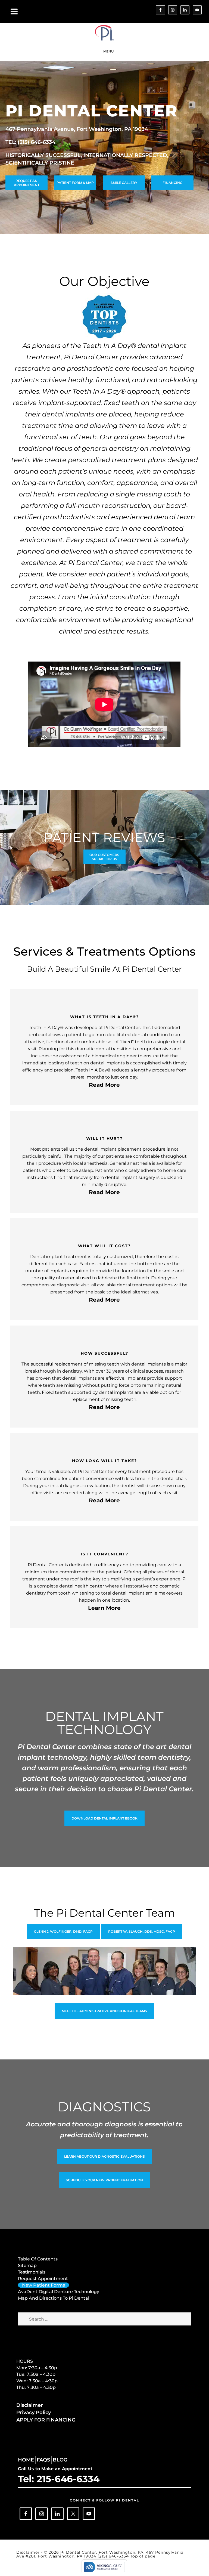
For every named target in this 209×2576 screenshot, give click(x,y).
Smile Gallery (124, 183)
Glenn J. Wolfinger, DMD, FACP (63, 1931)
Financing (172, 183)
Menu (108, 51)
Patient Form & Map (75, 183)
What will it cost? (104, 1246)
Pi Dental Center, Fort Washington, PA (104, 33)
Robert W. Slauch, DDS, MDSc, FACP (142, 1931)
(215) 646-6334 (114, 2556)
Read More (104, 1085)
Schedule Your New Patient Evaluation (104, 2180)
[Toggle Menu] (14, 12)
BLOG (60, 2460)
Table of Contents (38, 2259)
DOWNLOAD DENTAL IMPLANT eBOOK (104, 1818)
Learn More (104, 1608)
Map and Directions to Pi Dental (54, 2298)
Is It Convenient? (104, 1554)
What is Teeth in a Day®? (104, 1017)
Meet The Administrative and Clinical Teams (104, 2011)
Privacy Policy (34, 2413)
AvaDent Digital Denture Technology (59, 2292)
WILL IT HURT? (104, 1138)
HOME (26, 2460)
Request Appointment (43, 2279)
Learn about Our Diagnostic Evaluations (104, 2156)
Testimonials (32, 2272)
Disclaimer (30, 2405)
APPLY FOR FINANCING (46, 2420)
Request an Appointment (27, 183)
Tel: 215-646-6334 (59, 2479)
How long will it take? (104, 1461)
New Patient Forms (43, 2285)
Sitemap (27, 2265)
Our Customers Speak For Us (104, 857)
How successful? (104, 1353)
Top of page (143, 2556)
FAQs (43, 2460)
